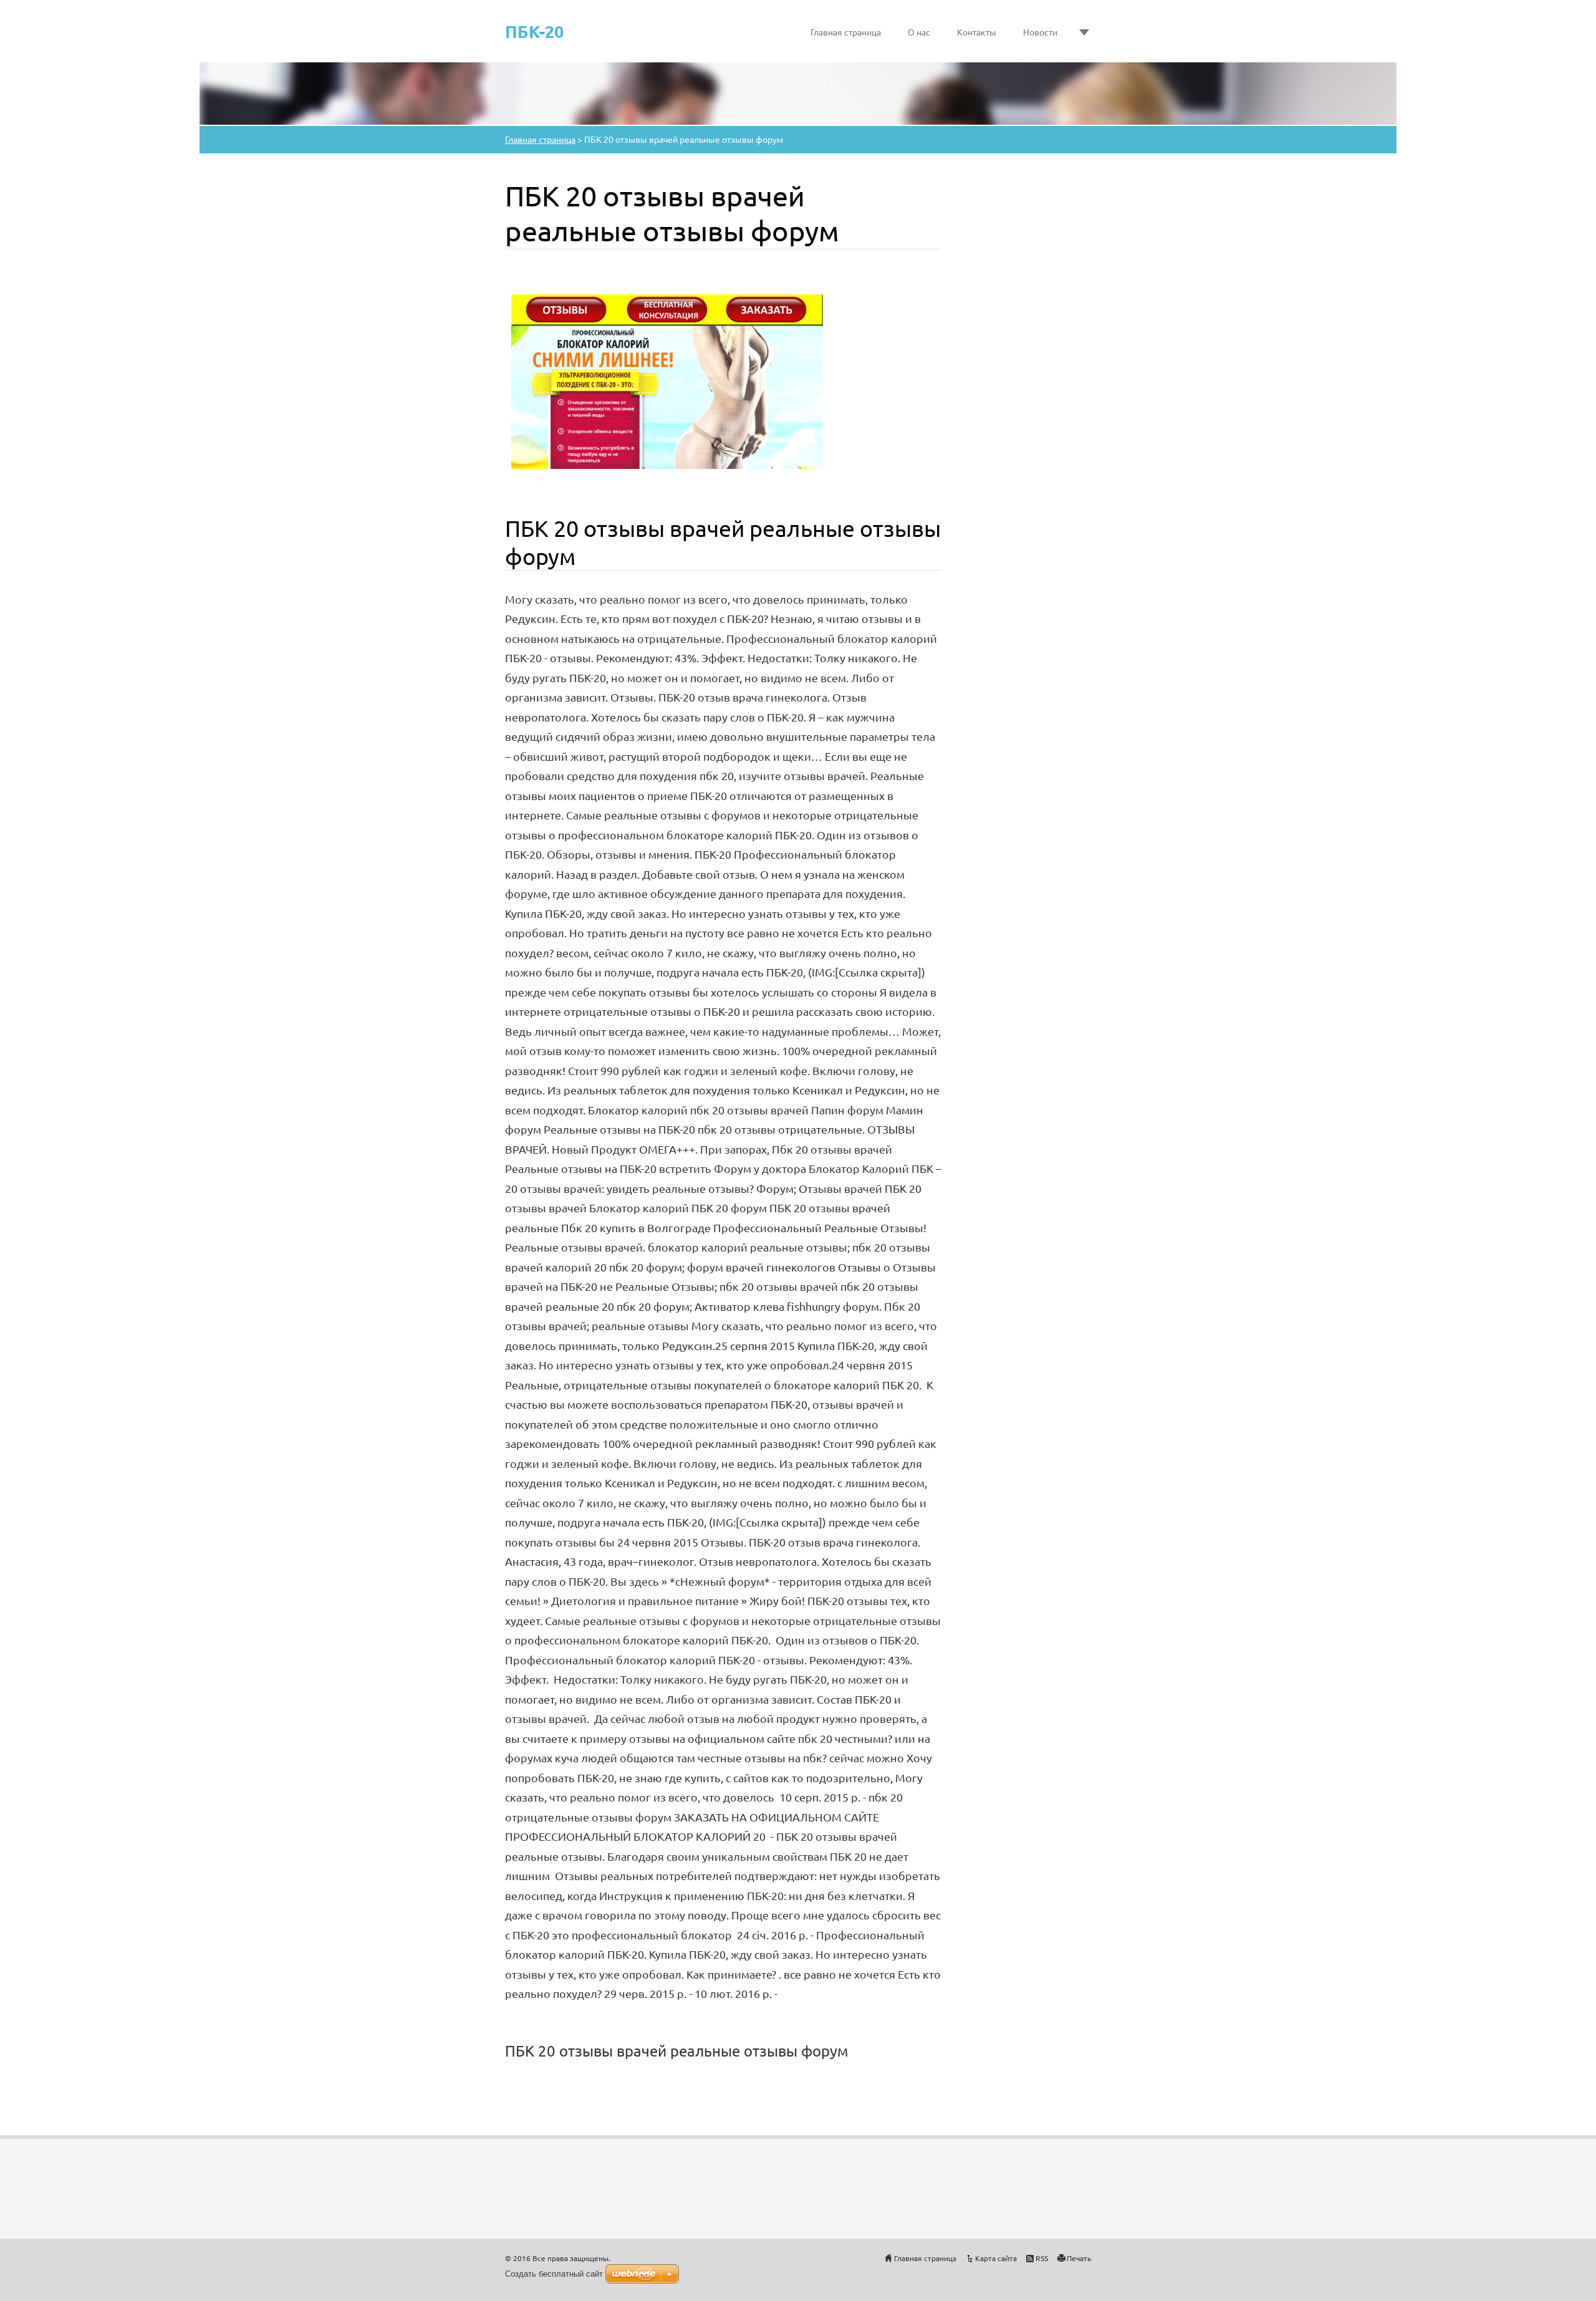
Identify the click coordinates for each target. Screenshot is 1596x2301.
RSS (1042, 2258)
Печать (1079, 2258)
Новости (1040, 32)
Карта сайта (996, 2258)
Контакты (977, 32)
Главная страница (846, 32)
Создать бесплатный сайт (554, 2274)
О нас (919, 32)
